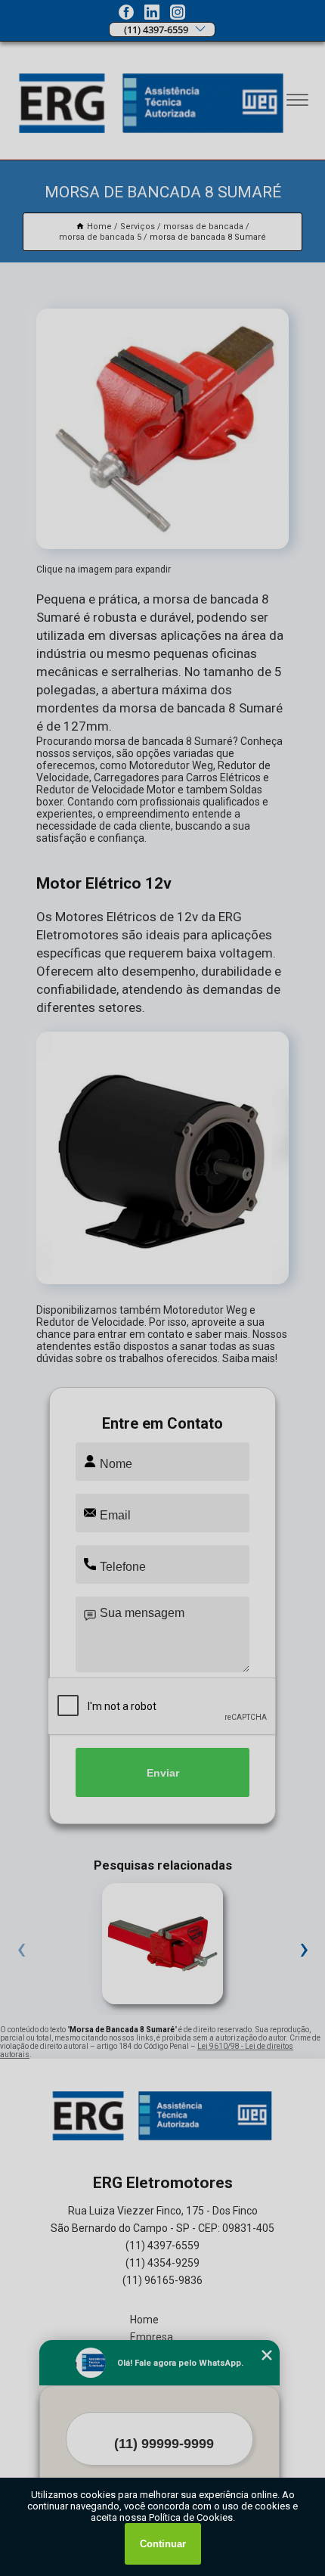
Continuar (163, 2544)
